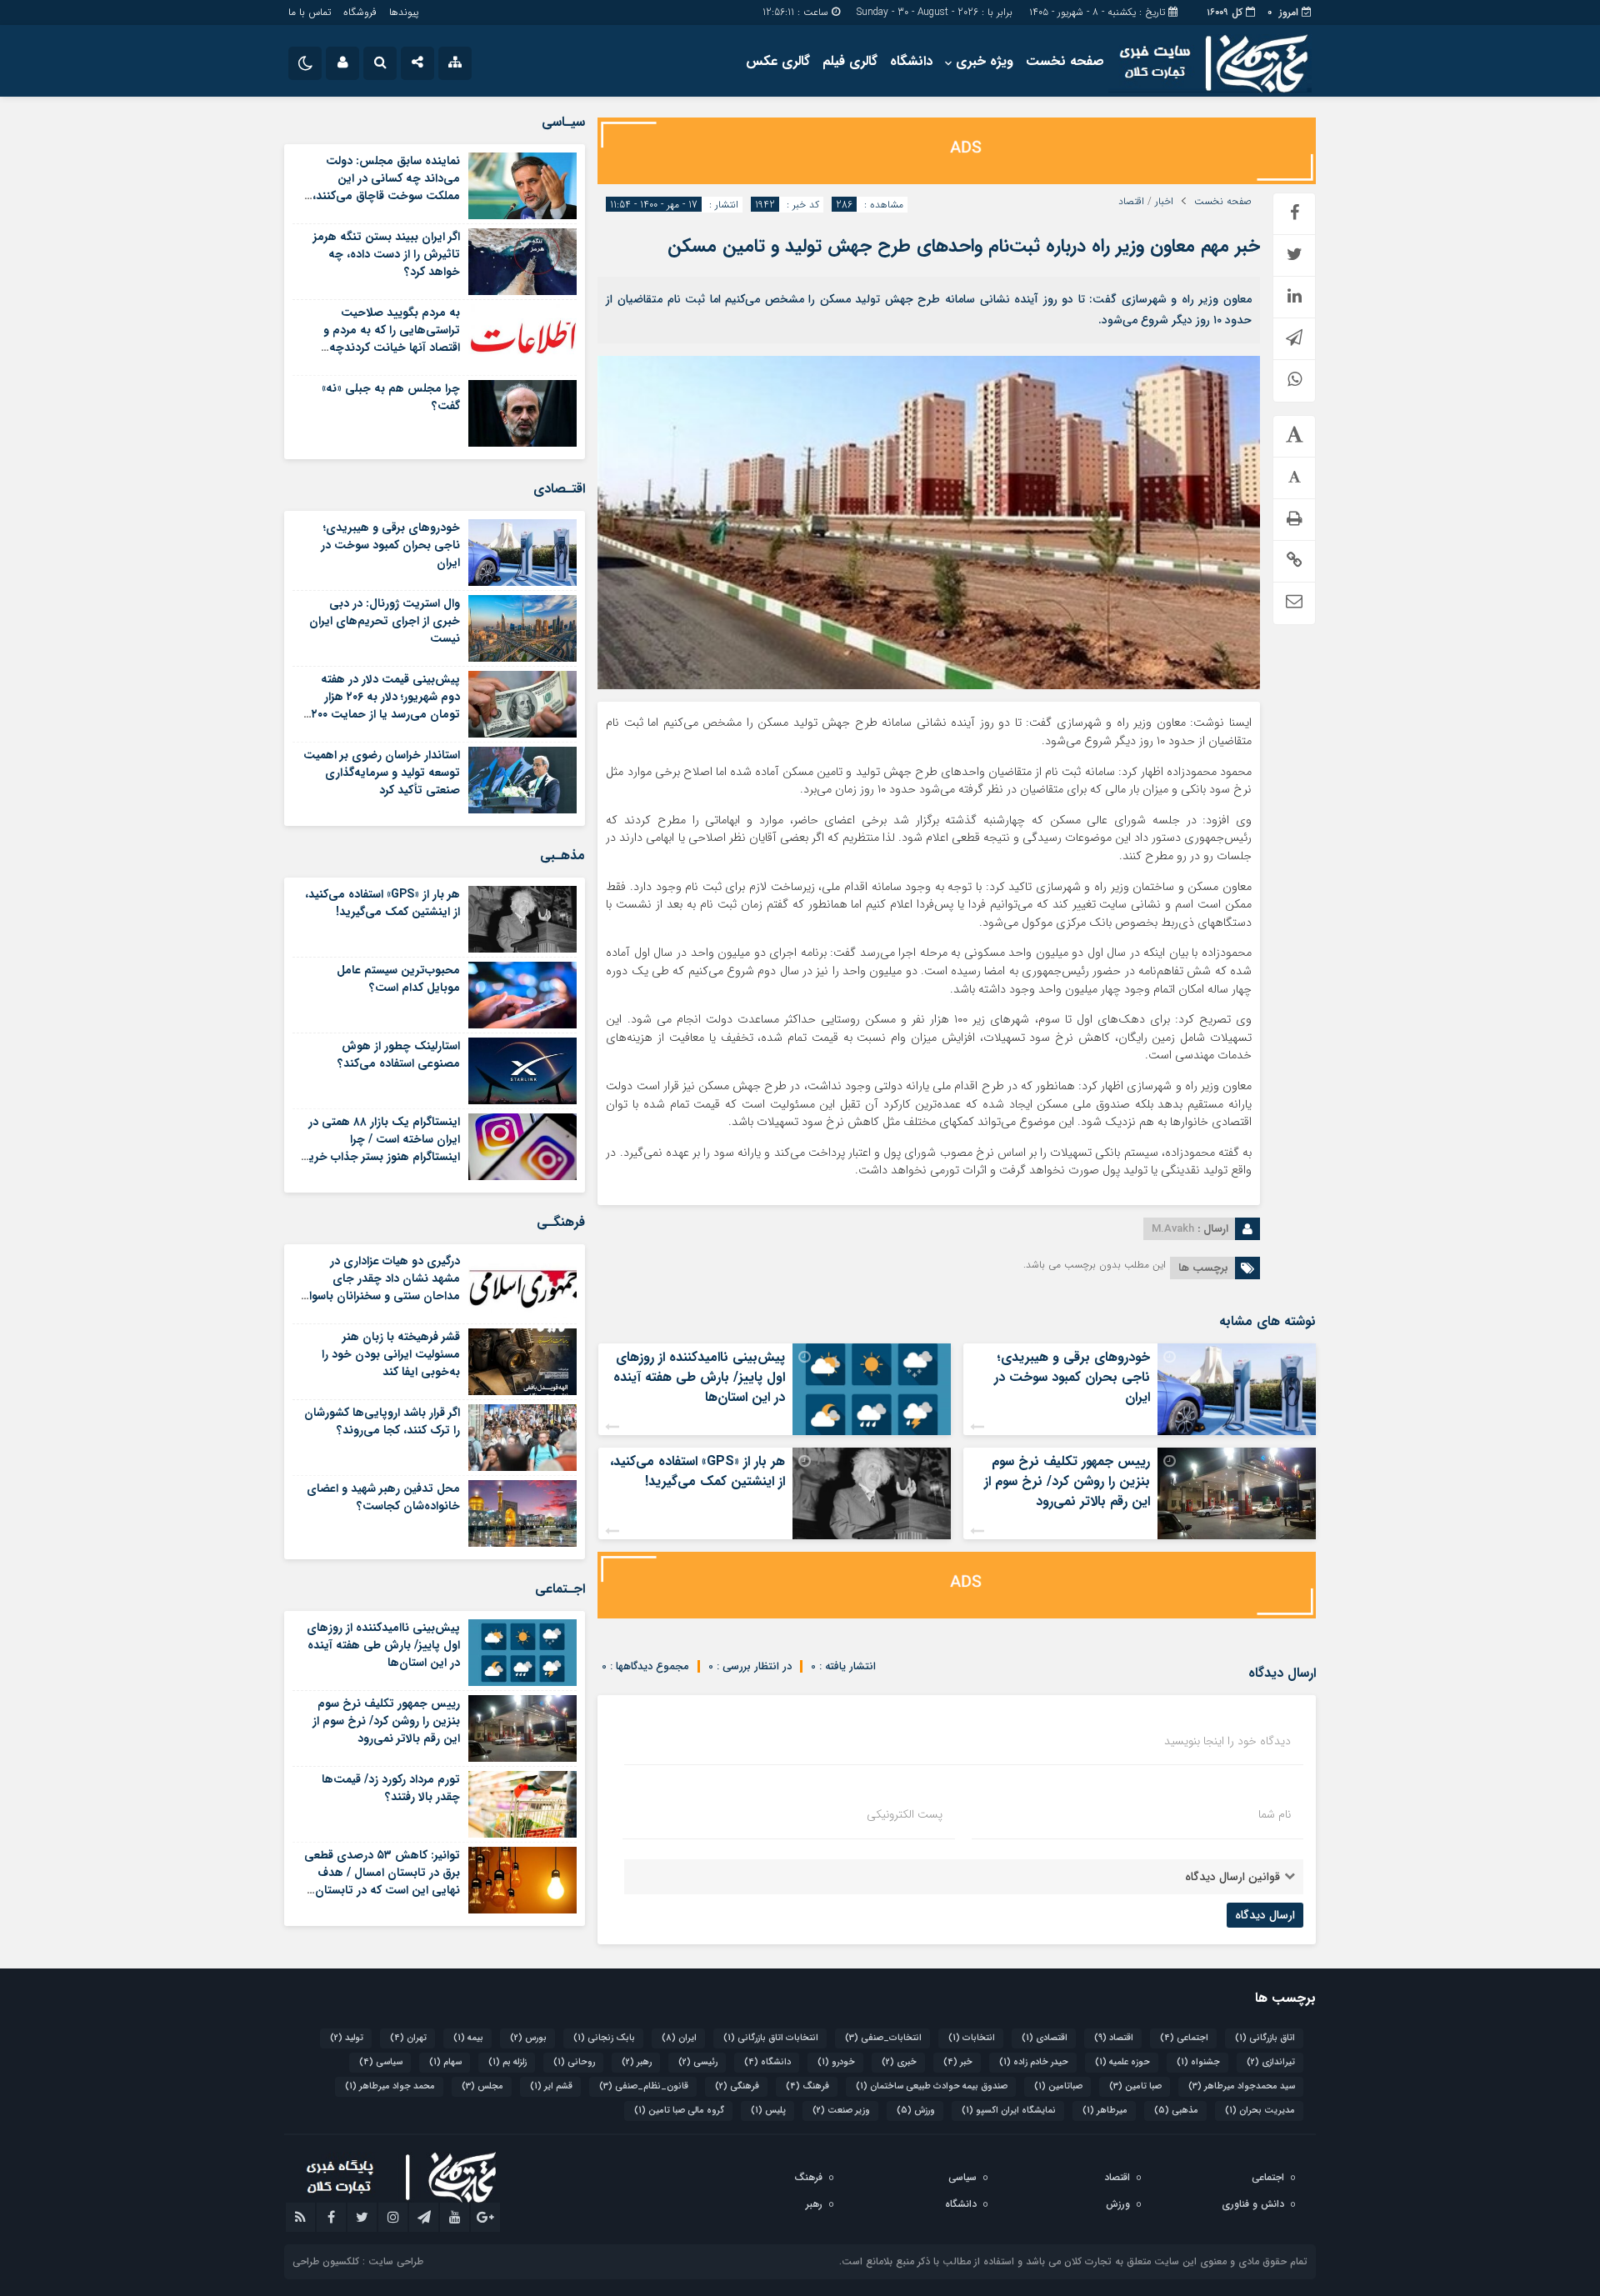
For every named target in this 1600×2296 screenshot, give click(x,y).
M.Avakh (1173, 1229)
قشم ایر (551, 2086)
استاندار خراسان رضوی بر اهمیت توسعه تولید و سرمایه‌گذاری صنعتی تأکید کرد (382, 773)
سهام (445, 2062)
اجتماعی (1184, 2038)
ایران (679, 2038)
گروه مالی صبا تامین (679, 2111)
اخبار (1164, 202)
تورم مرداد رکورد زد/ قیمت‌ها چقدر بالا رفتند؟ (391, 1788)
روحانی (574, 2062)
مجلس (482, 2086)
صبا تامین (1135, 2086)
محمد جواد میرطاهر (390, 2086)
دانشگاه (911, 61)
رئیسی (698, 2062)
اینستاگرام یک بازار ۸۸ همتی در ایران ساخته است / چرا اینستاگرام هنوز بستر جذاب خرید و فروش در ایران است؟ (381, 1148)
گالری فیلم (850, 61)
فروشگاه (360, 12)
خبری (899, 2062)
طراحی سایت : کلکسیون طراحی (358, 2261)
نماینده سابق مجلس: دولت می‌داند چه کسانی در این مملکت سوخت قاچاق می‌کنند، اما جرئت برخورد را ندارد (386, 187)
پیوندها (404, 12)
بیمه (468, 2038)
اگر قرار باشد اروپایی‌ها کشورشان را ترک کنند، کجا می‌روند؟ (382, 1421)
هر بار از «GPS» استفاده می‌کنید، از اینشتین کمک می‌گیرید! (697, 1471)
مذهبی (1176, 2111)
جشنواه (1198, 2062)
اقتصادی (1045, 2038)
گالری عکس (778, 61)
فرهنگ (807, 2086)
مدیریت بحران (1260, 2111)
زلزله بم (507, 2062)
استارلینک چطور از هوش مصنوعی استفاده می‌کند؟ (399, 1055)
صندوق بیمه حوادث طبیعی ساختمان (932, 2086)
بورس (528, 2038)
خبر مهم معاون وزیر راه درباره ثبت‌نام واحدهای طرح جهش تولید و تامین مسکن (964, 246)
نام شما (1275, 1814)
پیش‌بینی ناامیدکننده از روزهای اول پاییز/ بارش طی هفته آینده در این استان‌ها (699, 1377)
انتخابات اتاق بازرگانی (771, 2038)
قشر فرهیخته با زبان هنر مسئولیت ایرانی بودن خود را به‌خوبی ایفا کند (391, 1354)
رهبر (637, 2062)
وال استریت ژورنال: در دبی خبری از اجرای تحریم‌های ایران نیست (385, 621)
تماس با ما (310, 12)
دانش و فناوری (1253, 2204)
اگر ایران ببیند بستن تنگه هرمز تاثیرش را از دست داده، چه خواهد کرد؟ (387, 254)
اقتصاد (1131, 202)
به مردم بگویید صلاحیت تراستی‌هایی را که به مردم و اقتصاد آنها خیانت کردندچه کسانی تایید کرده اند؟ (392, 339)
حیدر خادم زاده (1034, 2062)
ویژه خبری (985, 61)
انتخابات (972, 2038)
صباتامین (1058, 2086)
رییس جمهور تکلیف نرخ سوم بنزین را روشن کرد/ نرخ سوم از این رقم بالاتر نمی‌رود (1067, 1481)
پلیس (768, 2111)
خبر (958, 2062)
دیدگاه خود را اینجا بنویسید (1227, 1741)
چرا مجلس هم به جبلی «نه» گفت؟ (391, 397)
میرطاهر (1105, 2111)
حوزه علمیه (1122, 2062)
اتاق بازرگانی (1265, 2038)
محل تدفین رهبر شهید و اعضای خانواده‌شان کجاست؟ (383, 1497)
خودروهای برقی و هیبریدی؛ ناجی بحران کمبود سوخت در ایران (1072, 1377)
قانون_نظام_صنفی (644, 2086)
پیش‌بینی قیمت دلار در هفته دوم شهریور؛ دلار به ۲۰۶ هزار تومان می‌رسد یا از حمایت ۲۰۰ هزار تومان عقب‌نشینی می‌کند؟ (384, 705)
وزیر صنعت (841, 2111)
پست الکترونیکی (905, 1814)
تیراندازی (1271, 2062)
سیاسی (381, 2062)
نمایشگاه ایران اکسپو (1009, 2111)
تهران (408, 2038)
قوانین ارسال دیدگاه (1232, 1877)
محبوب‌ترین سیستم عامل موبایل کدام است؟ (398, 979)
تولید (347, 2038)
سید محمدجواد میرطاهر (1242, 2086)
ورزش (916, 2111)
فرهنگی (737, 2086)
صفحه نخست (1065, 61)
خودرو (836, 2062)
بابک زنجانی (604, 2038)
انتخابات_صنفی (883, 2038)
